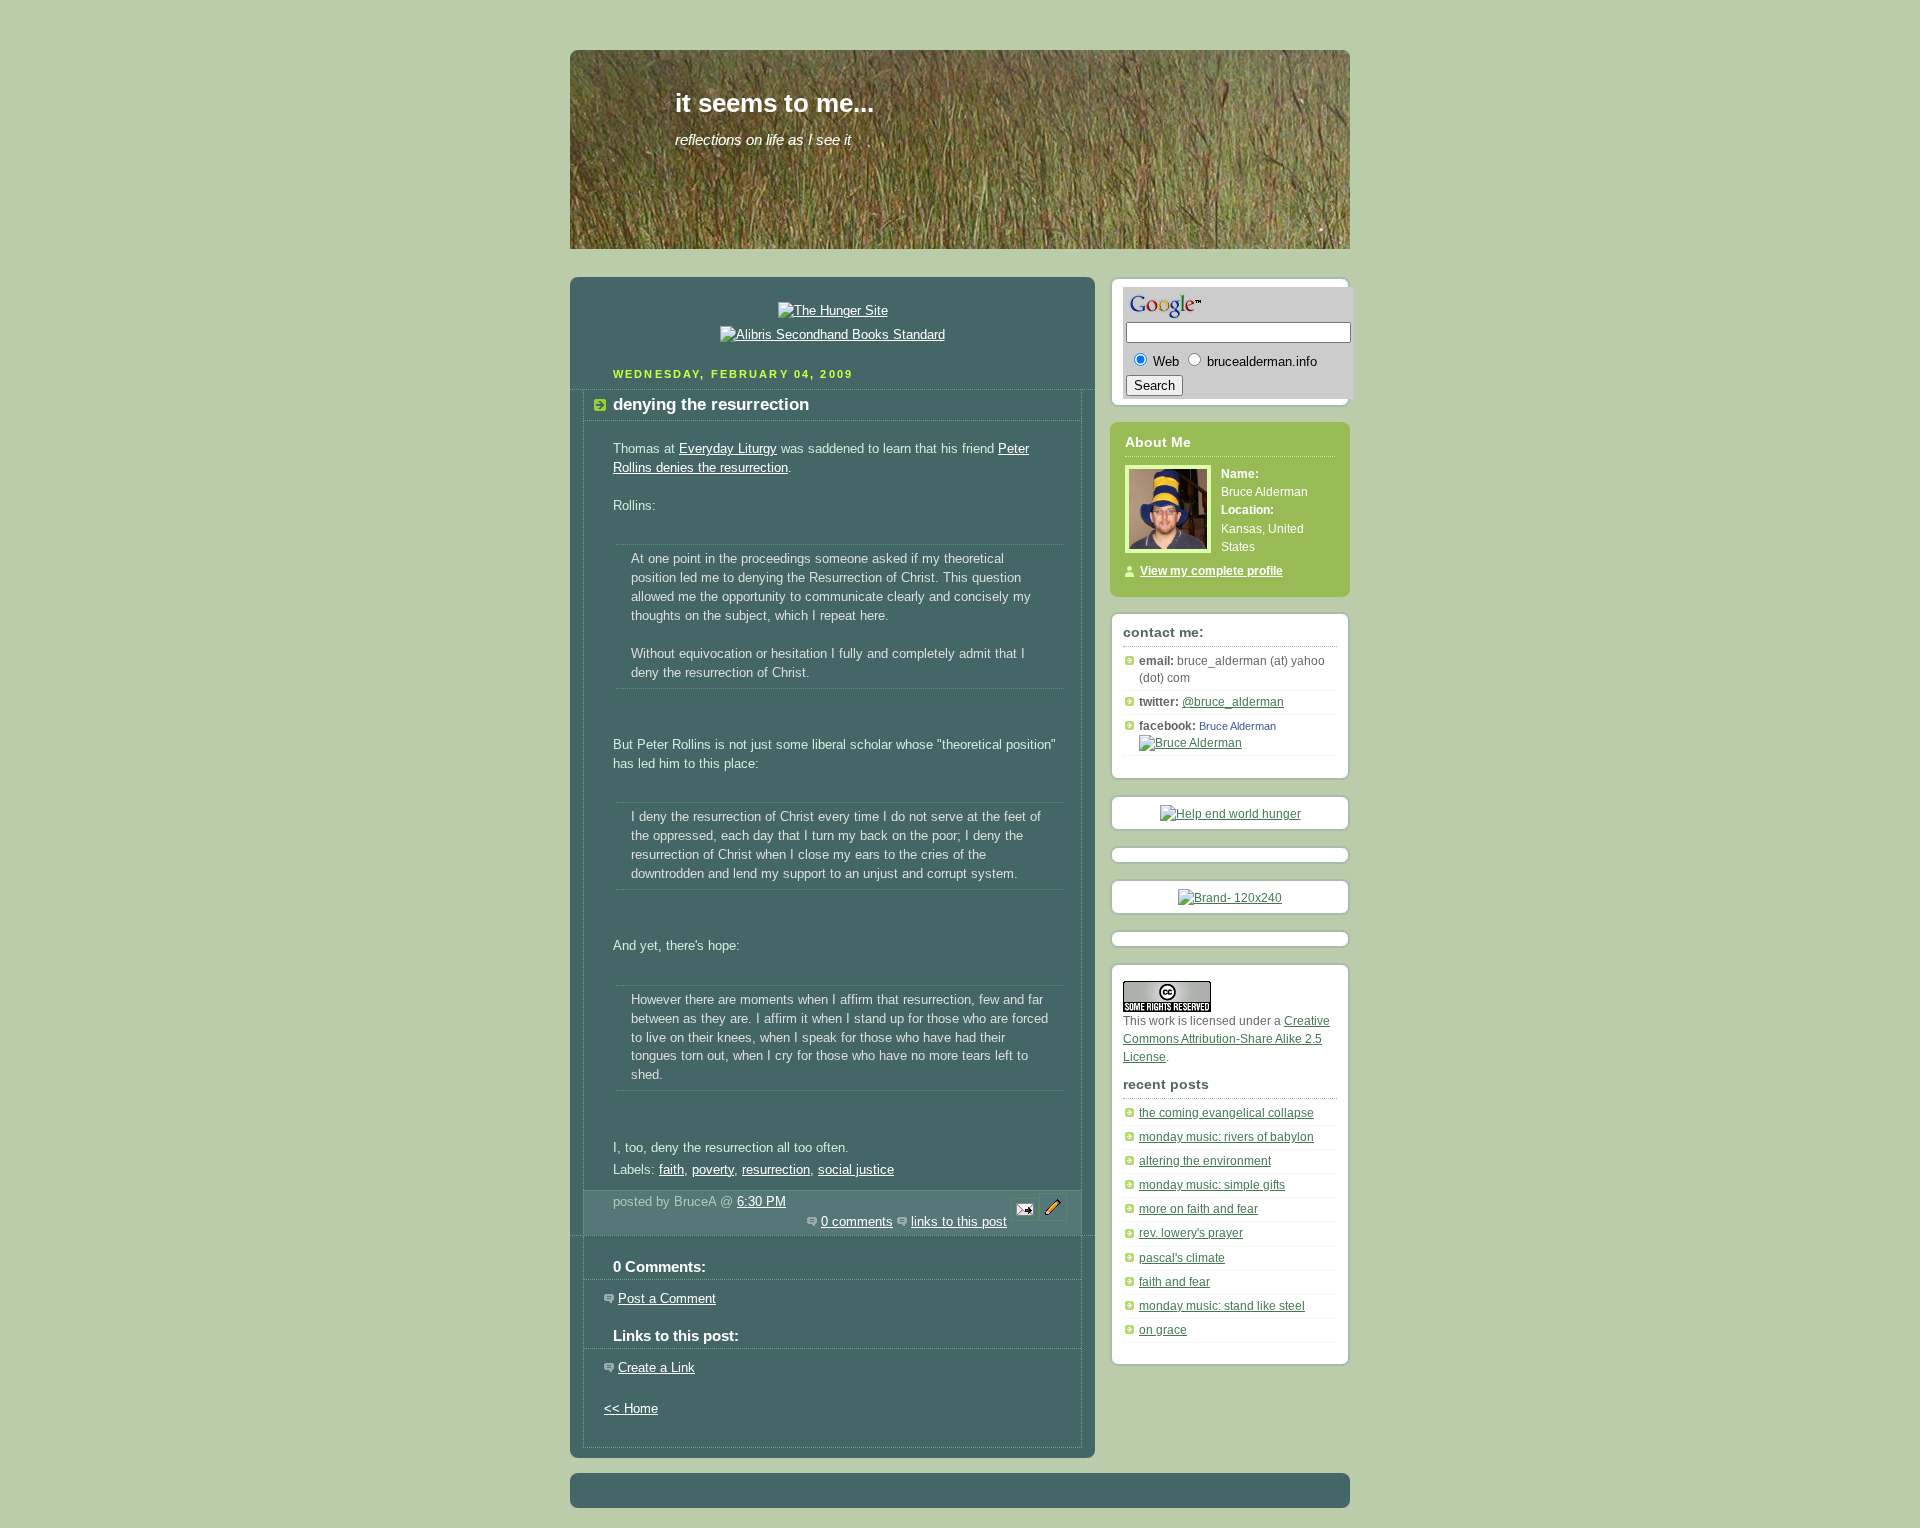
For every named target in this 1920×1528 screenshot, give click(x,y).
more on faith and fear (1198, 1209)
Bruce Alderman (1237, 726)
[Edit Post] (1053, 1222)
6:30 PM (761, 1202)
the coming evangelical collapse (1226, 1113)
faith (671, 1170)
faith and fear (1174, 1282)
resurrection (776, 1170)
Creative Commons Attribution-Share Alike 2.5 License (1226, 1039)
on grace (1163, 1330)
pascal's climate (1182, 1258)
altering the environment (1205, 1161)
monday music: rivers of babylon (1226, 1137)
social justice (856, 1170)
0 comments (857, 1222)
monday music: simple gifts (1212, 1185)
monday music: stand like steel (1222, 1306)
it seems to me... (774, 103)
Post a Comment (667, 1299)
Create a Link (656, 1368)
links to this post (959, 1222)
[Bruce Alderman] (1190, 743)
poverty (713, 1170)
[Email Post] (1025, 1222)
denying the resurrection (711, 404)
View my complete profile (1211, 571)
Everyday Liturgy (728, 449)
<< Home (631, 1409)
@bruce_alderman (1233, 702)
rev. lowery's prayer (1191, 1233)
